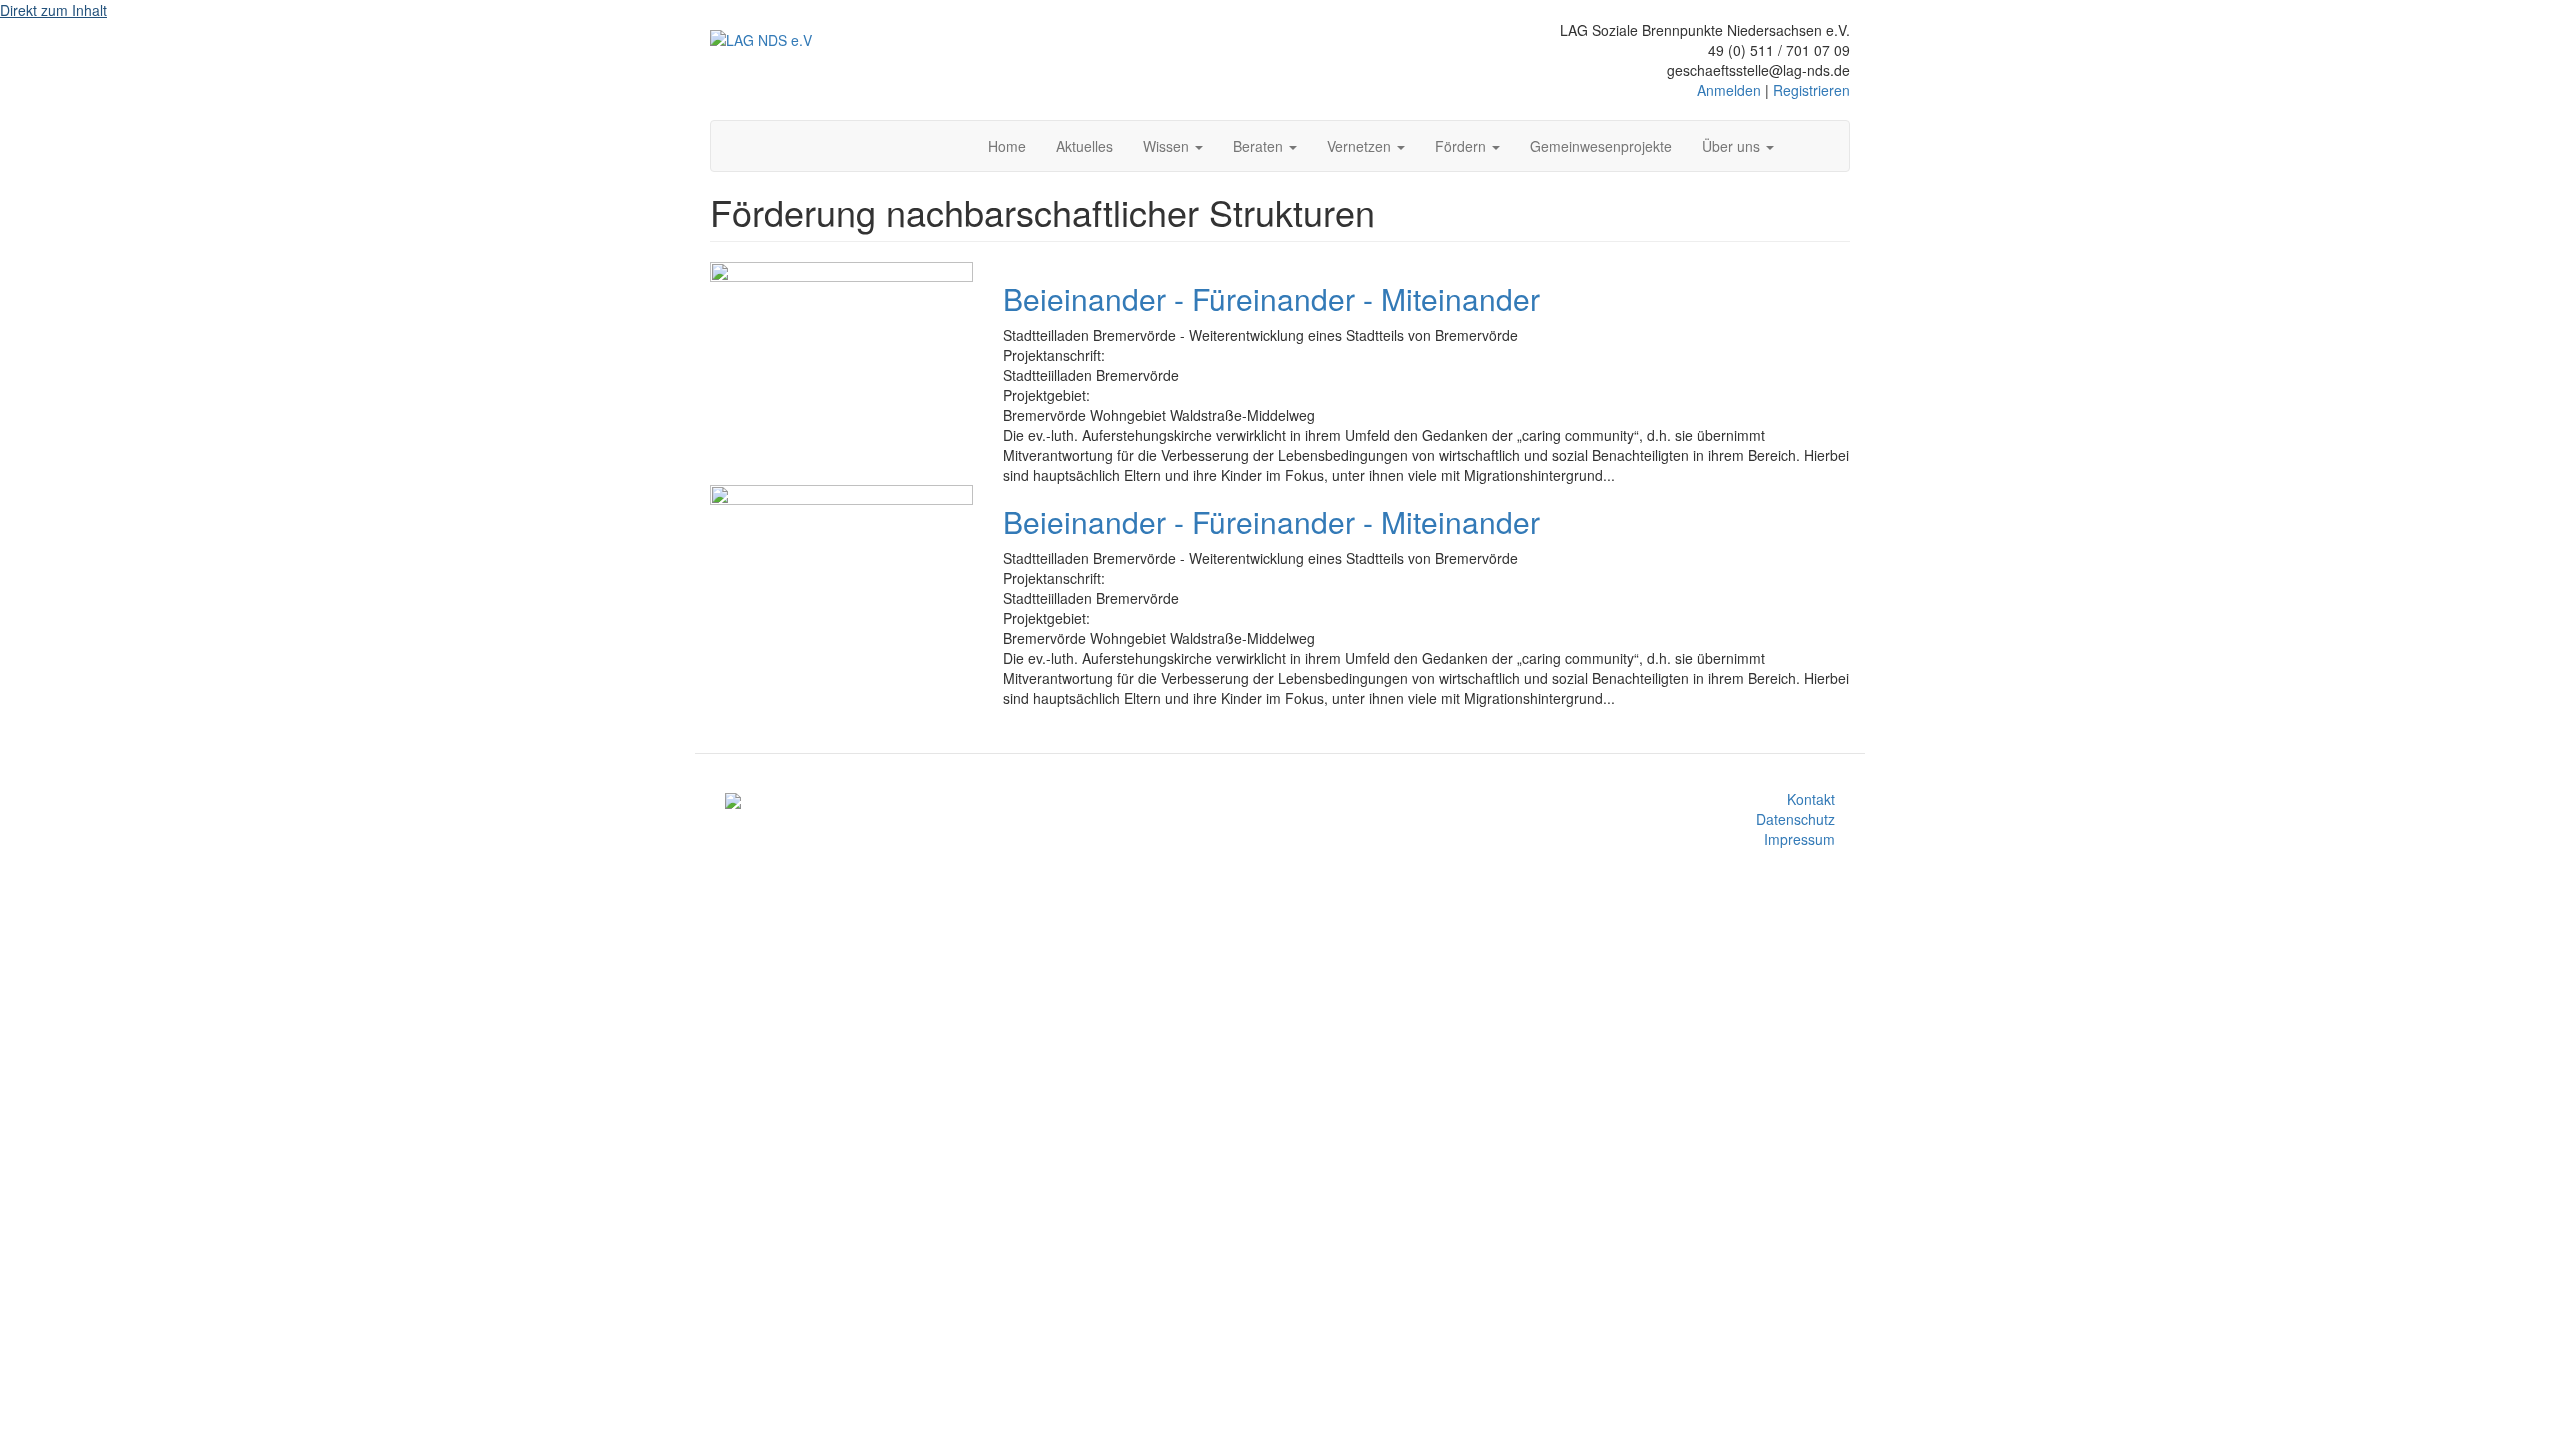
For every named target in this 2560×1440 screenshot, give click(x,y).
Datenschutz (1795, 819)
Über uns (1733, 146)
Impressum (1799, 839)
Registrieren (1811, 90)
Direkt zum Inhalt (53, 10)
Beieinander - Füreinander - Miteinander (1271, 298)
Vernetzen (1361, 146)
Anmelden (1729, 90)
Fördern (1462, 146)
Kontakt (1811, 799)
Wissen (1168, 146)
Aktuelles (1084, 146)
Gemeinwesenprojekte (1601, 146)
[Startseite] (761, 39)
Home (1007, 146)
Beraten (1260, 146)
